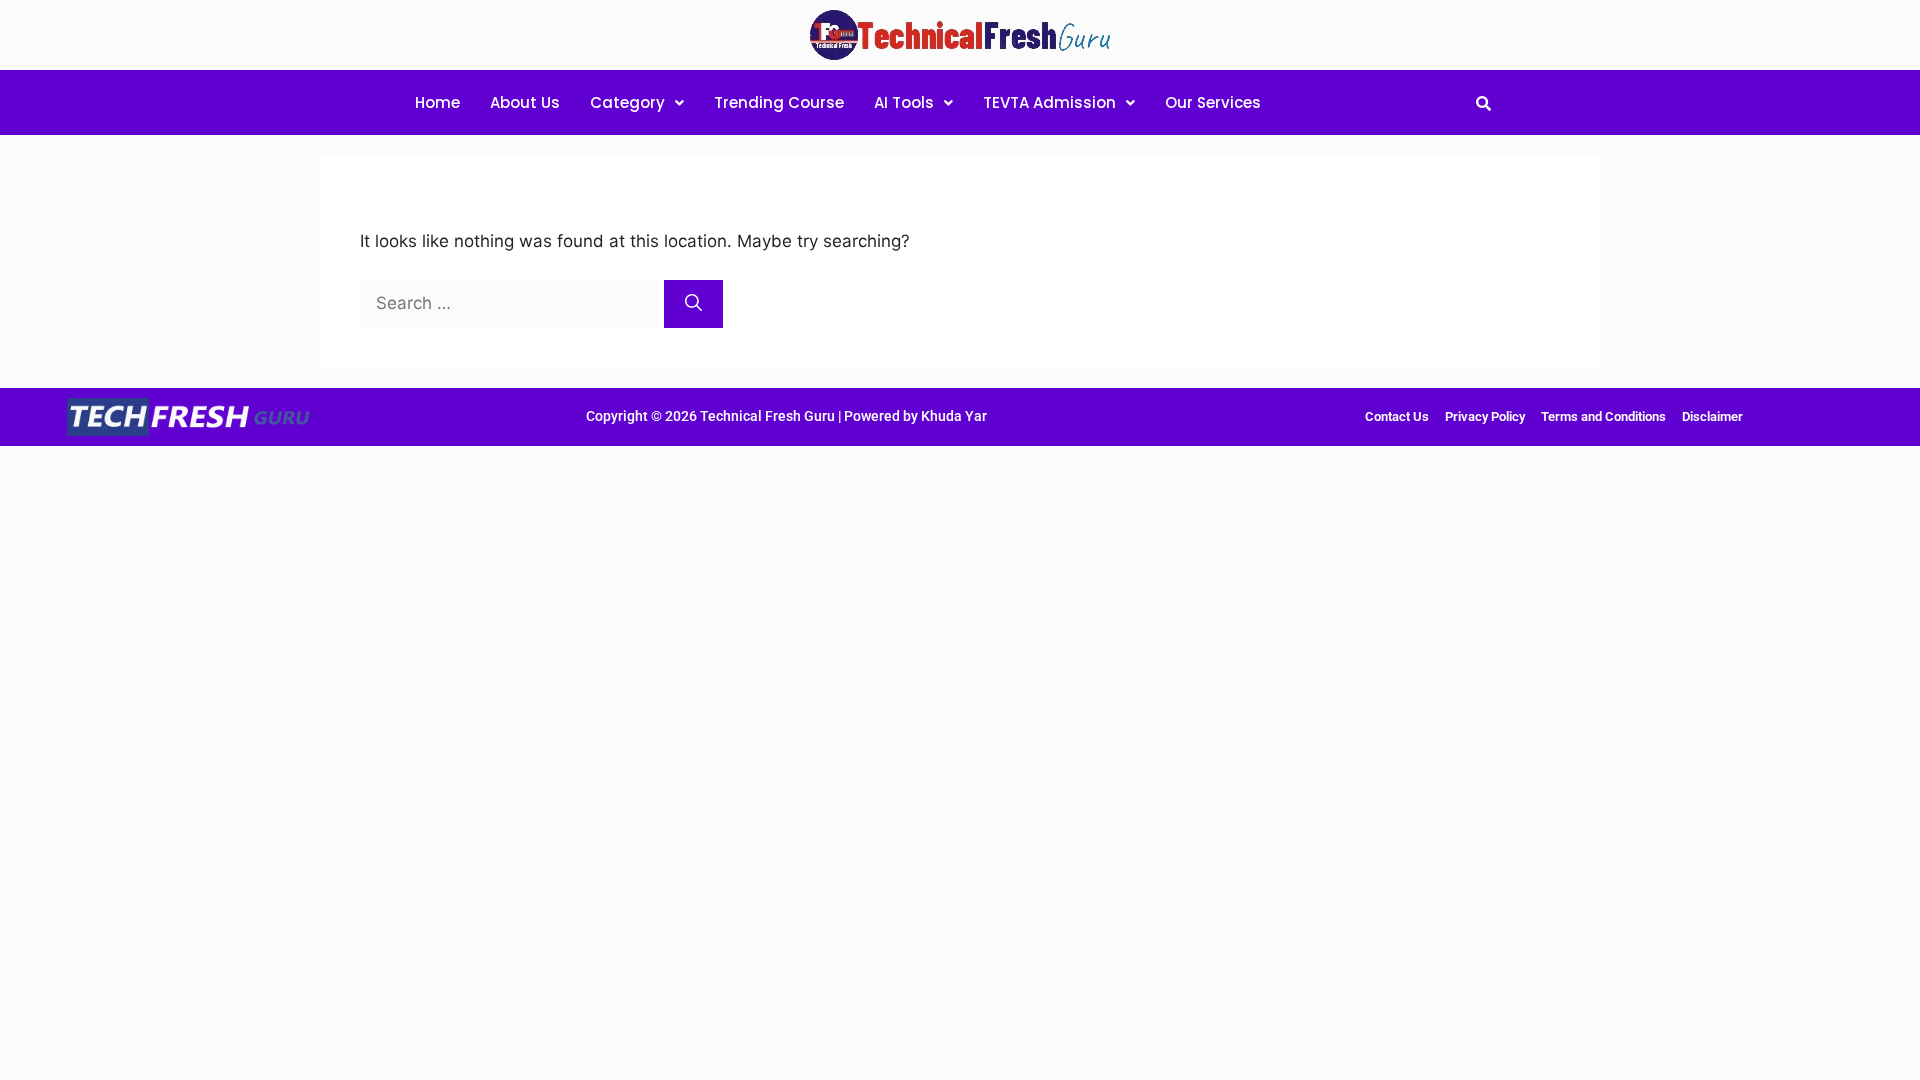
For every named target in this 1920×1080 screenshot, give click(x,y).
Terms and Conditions (1603, 416)
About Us (525, 102)
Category (627, 102)
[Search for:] (512, 303)
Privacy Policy (1485, 416)
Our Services (1213, 102)
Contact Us (1397, 416)
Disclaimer (1712, 416)
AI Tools (904, 102)
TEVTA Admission (1049, 102)
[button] (637, 102)
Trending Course (779, 102)
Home (437, 102)
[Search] (693, 304)
